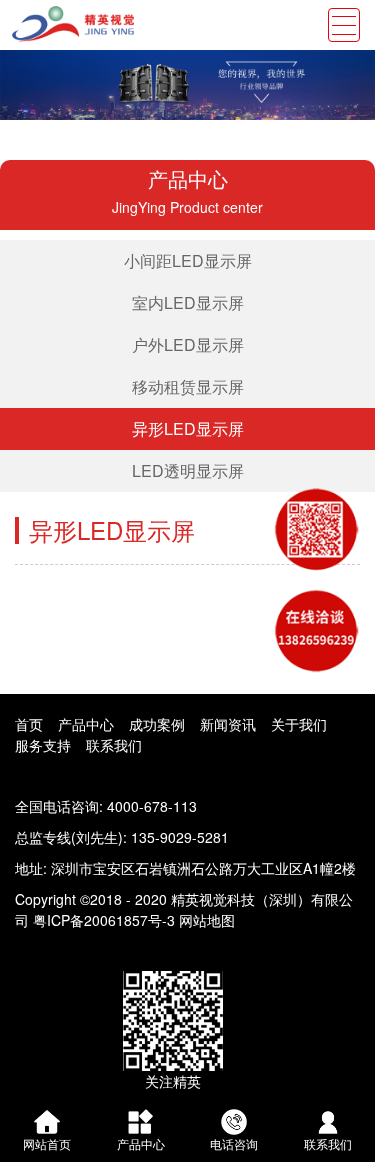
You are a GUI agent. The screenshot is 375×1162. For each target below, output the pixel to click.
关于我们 (299, 724)
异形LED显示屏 (188, 428)
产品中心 (86, 724)
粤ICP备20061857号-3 (104, 920)
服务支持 (43, 745)
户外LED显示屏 (188, 344)
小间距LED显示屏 (188, 260)
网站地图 (207, 920)
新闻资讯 (228, 724)
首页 (29, 724)
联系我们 (114, 745)
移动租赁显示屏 (188, 386)
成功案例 (157, 724)
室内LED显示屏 (188, 302)
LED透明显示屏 (188, 470)
